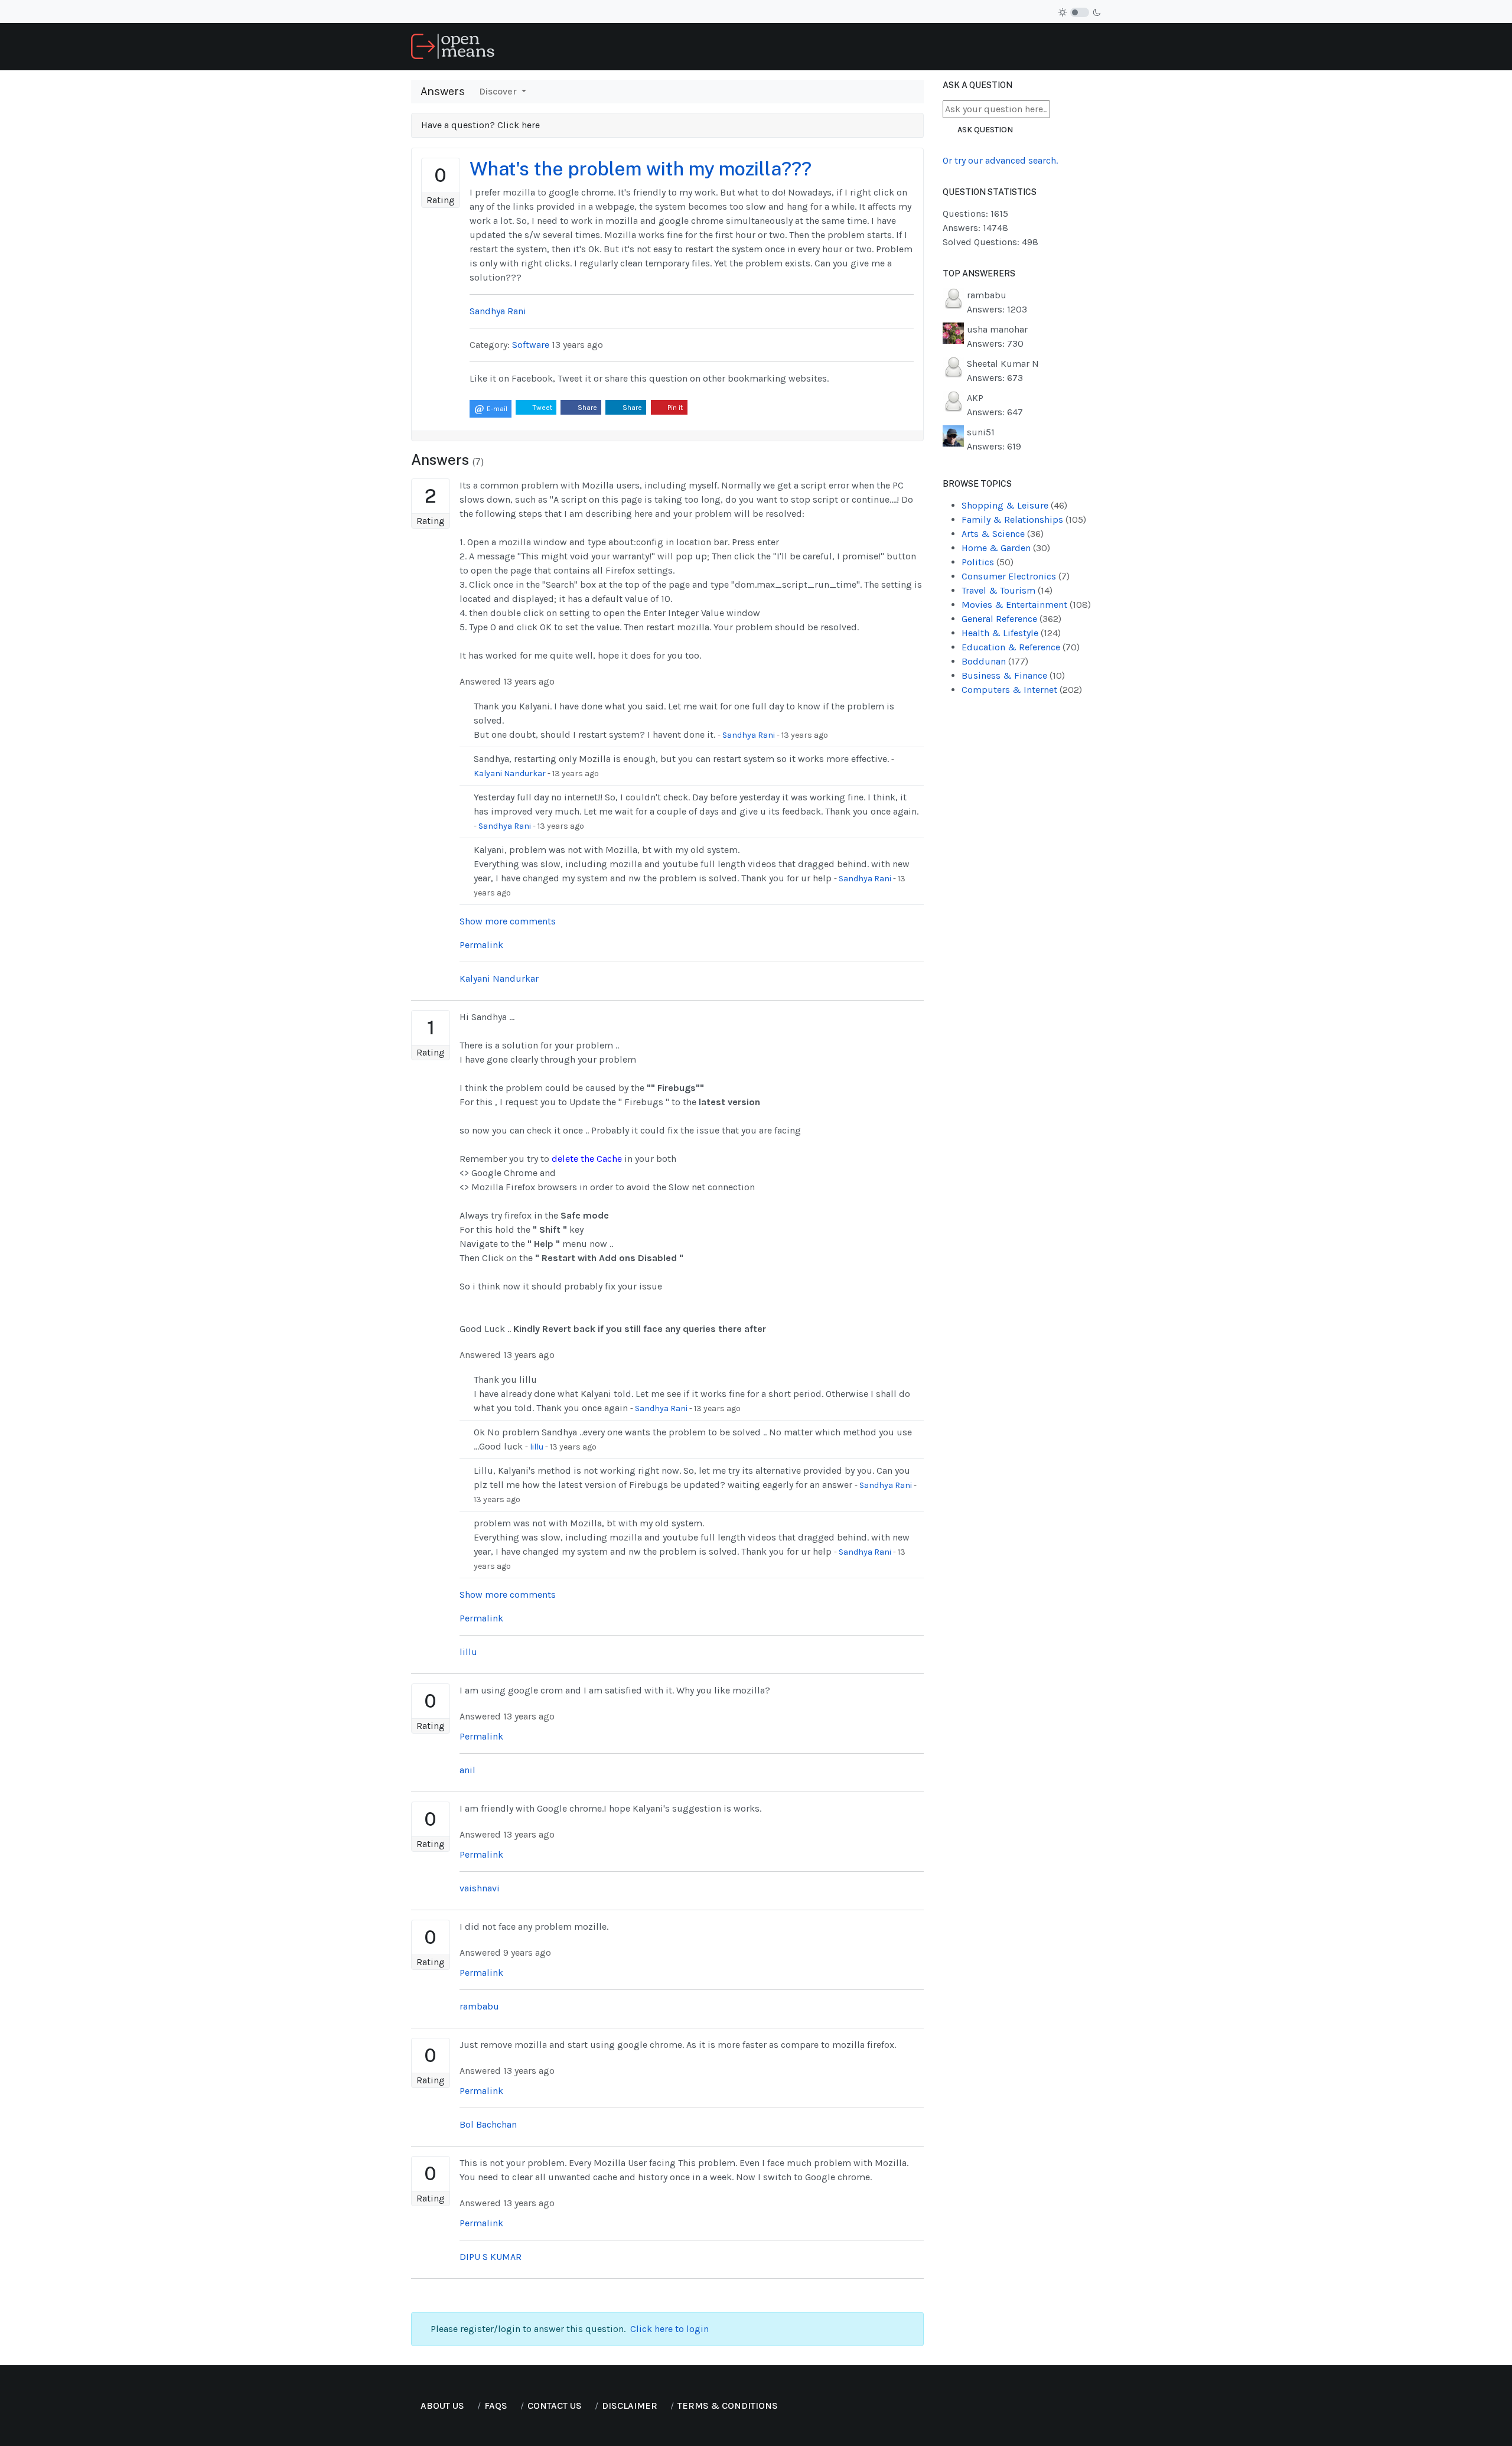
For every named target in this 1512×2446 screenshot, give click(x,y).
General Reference (1011, 619)
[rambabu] (953, 298)
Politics (988, 562)
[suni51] (953, 435)
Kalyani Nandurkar (510, 773)
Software (531, 345)
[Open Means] (453, 46)
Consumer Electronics (1016, 576)
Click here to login (669, 2329)
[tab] (667, 126)
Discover (499, 91)
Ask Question (985, 130)
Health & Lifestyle (1011, 633)
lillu (537, 1447)
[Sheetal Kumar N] (953, 367)
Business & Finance (1013, 675)
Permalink (481, 945)
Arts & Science (1003, 534)
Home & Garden (1006, 548)
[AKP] (953, 401)
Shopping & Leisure (1014, 505)
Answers (443, 91)
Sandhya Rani (749, 735)
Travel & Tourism (1007, 590)
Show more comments (508, 921)
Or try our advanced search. (1000, 160)
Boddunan (995, 661)
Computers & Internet (1022, 690)
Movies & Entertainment (1026, 605)
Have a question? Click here (482, 125)
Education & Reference (1021, 647)
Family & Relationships (1024, 520)
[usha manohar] (953, 332)
